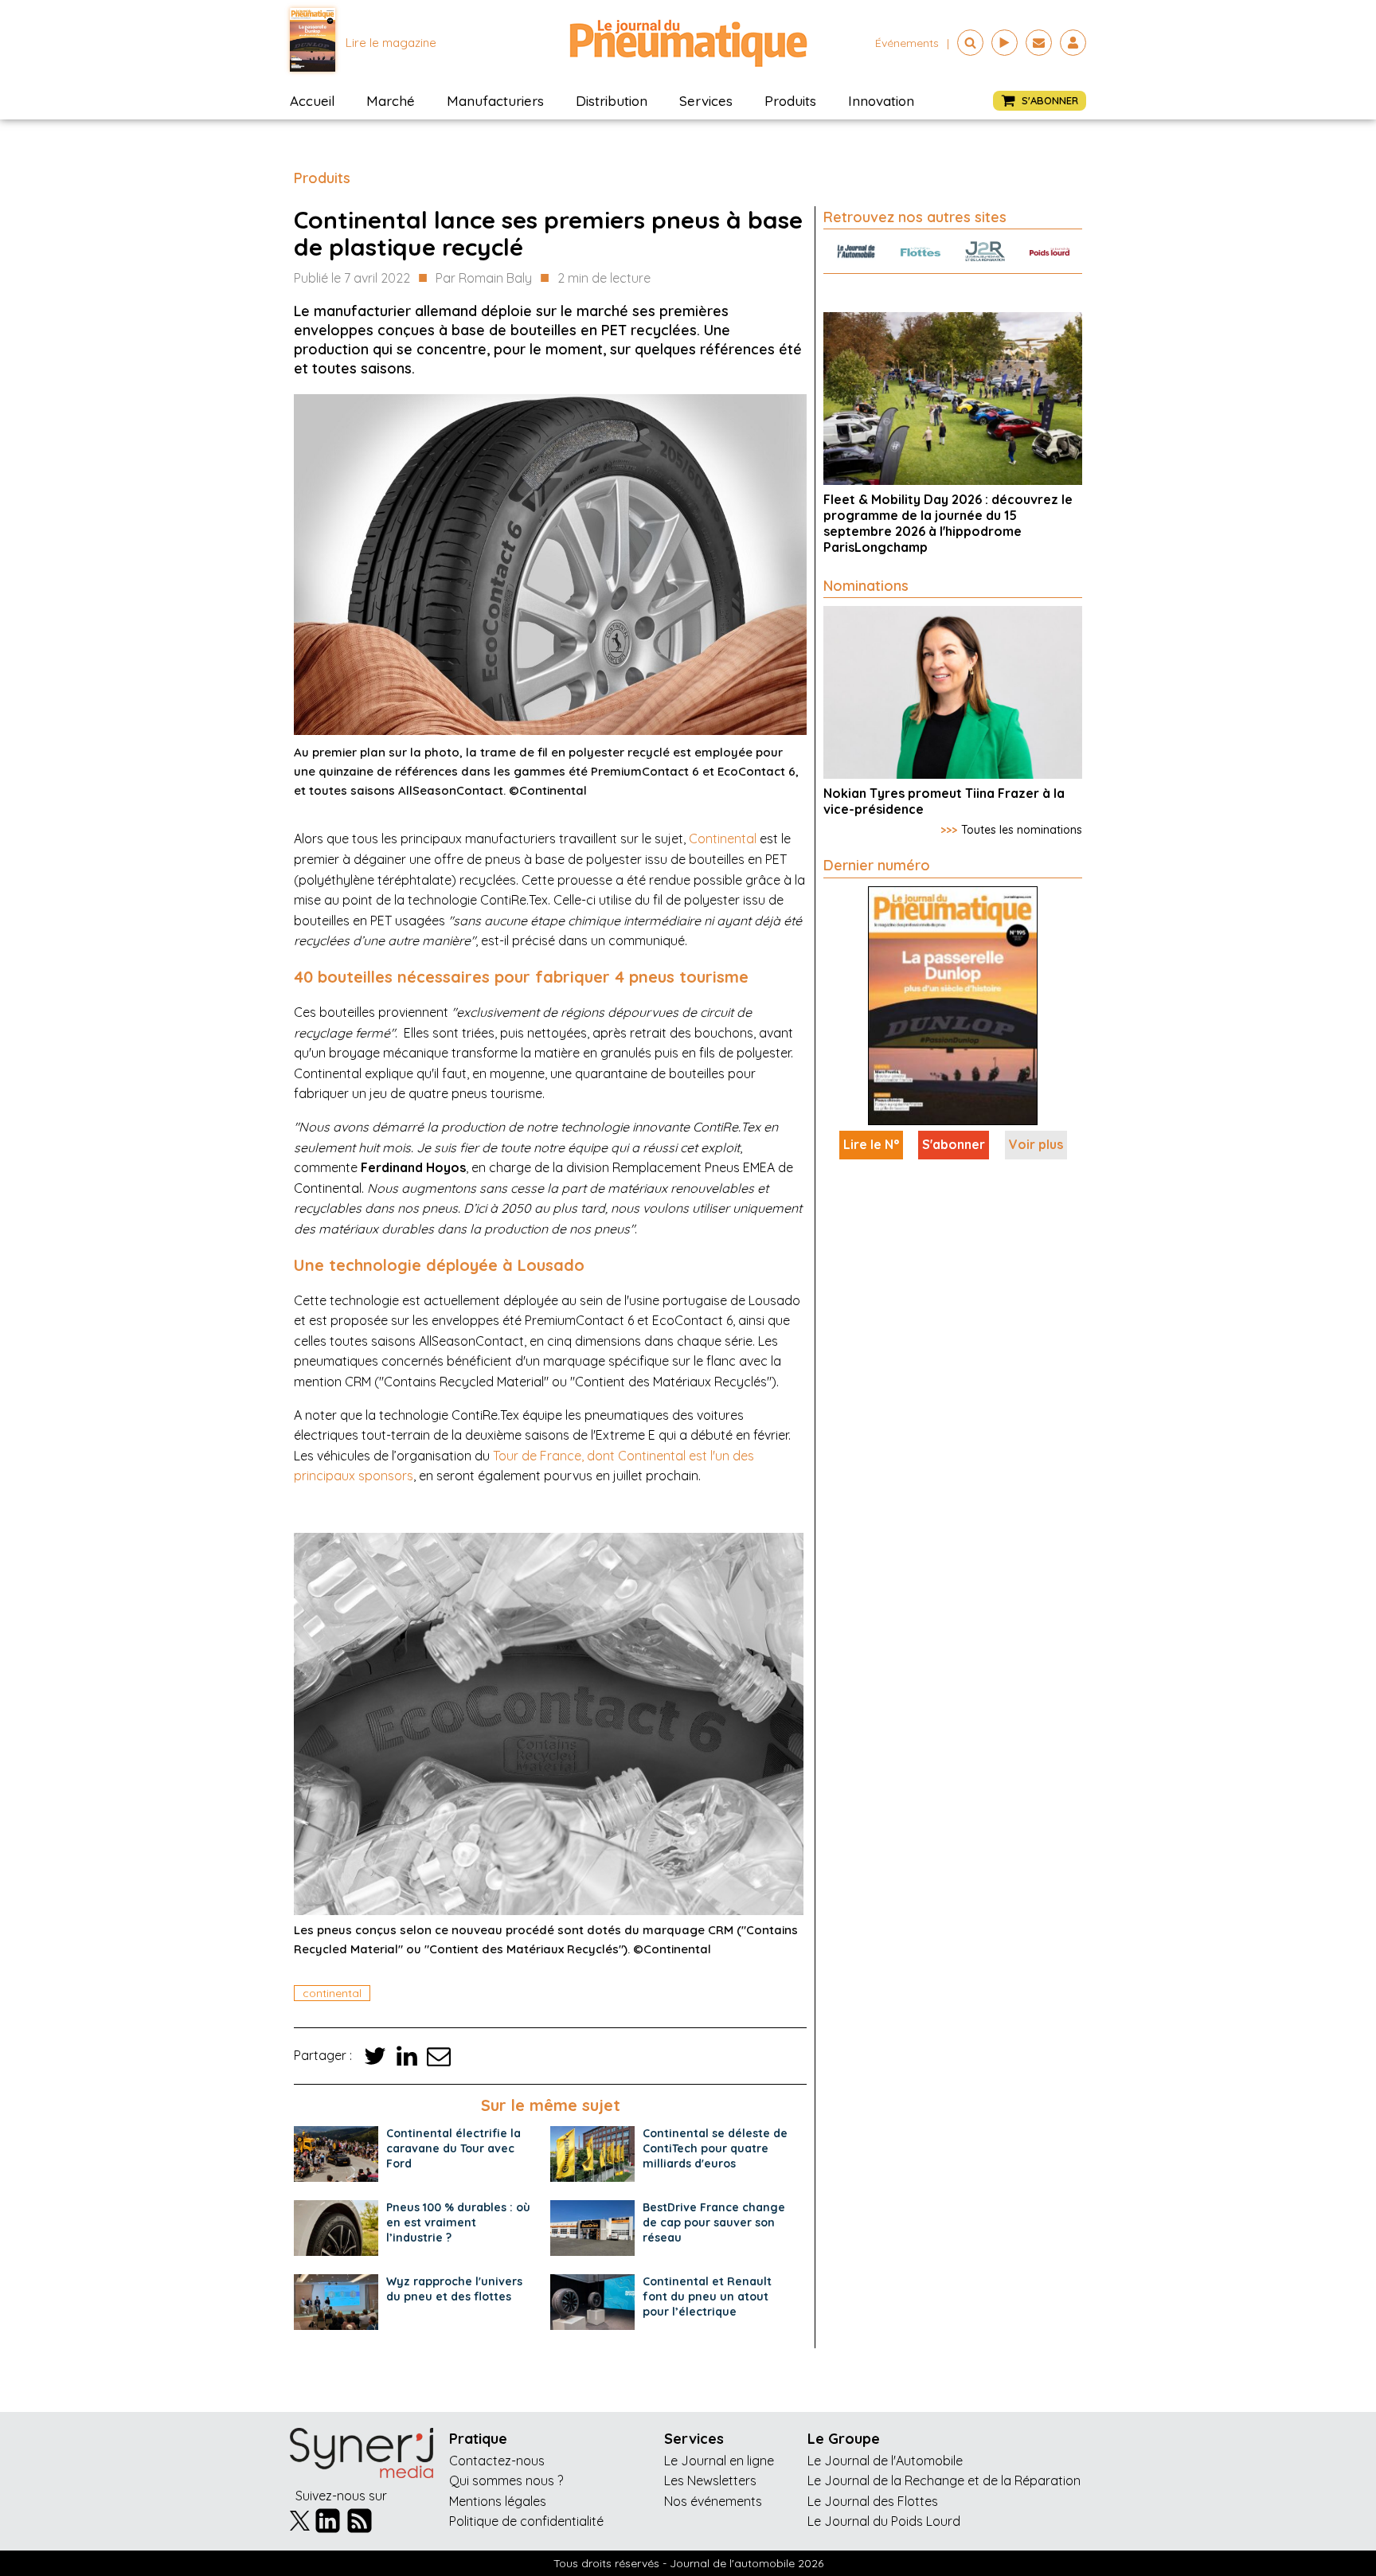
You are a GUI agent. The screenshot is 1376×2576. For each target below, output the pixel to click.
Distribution (612, 101)
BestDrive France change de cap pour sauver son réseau (714, 2222)
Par (484, 278)
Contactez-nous (497, 2461)
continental (332, 1993)
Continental (723, 838)
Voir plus (1036, 1144)
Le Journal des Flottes (873, 2501)
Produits (790, 101)
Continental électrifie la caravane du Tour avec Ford (453, 2148)
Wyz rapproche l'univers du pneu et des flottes (454, 2289)
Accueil (312, 101)
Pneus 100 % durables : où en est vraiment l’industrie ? (458, 2222)
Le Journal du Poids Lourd (884, 2521)
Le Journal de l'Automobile (885, 2461)
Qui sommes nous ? (506, 2480)
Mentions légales (498, 2501)
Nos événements (713, 2501)
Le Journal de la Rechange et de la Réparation (944, 2480)
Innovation (881, 101)
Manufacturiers (495, 101)
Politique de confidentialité (526, 2521)
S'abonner (954, 1144)
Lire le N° (871, 1144)
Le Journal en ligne (719, 2461)
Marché (391, 101)
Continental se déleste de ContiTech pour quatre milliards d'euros (715, 2148)
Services (706, 101)
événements (907, 43)
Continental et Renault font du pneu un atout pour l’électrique (707, 2297)
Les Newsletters (710, 2480)
